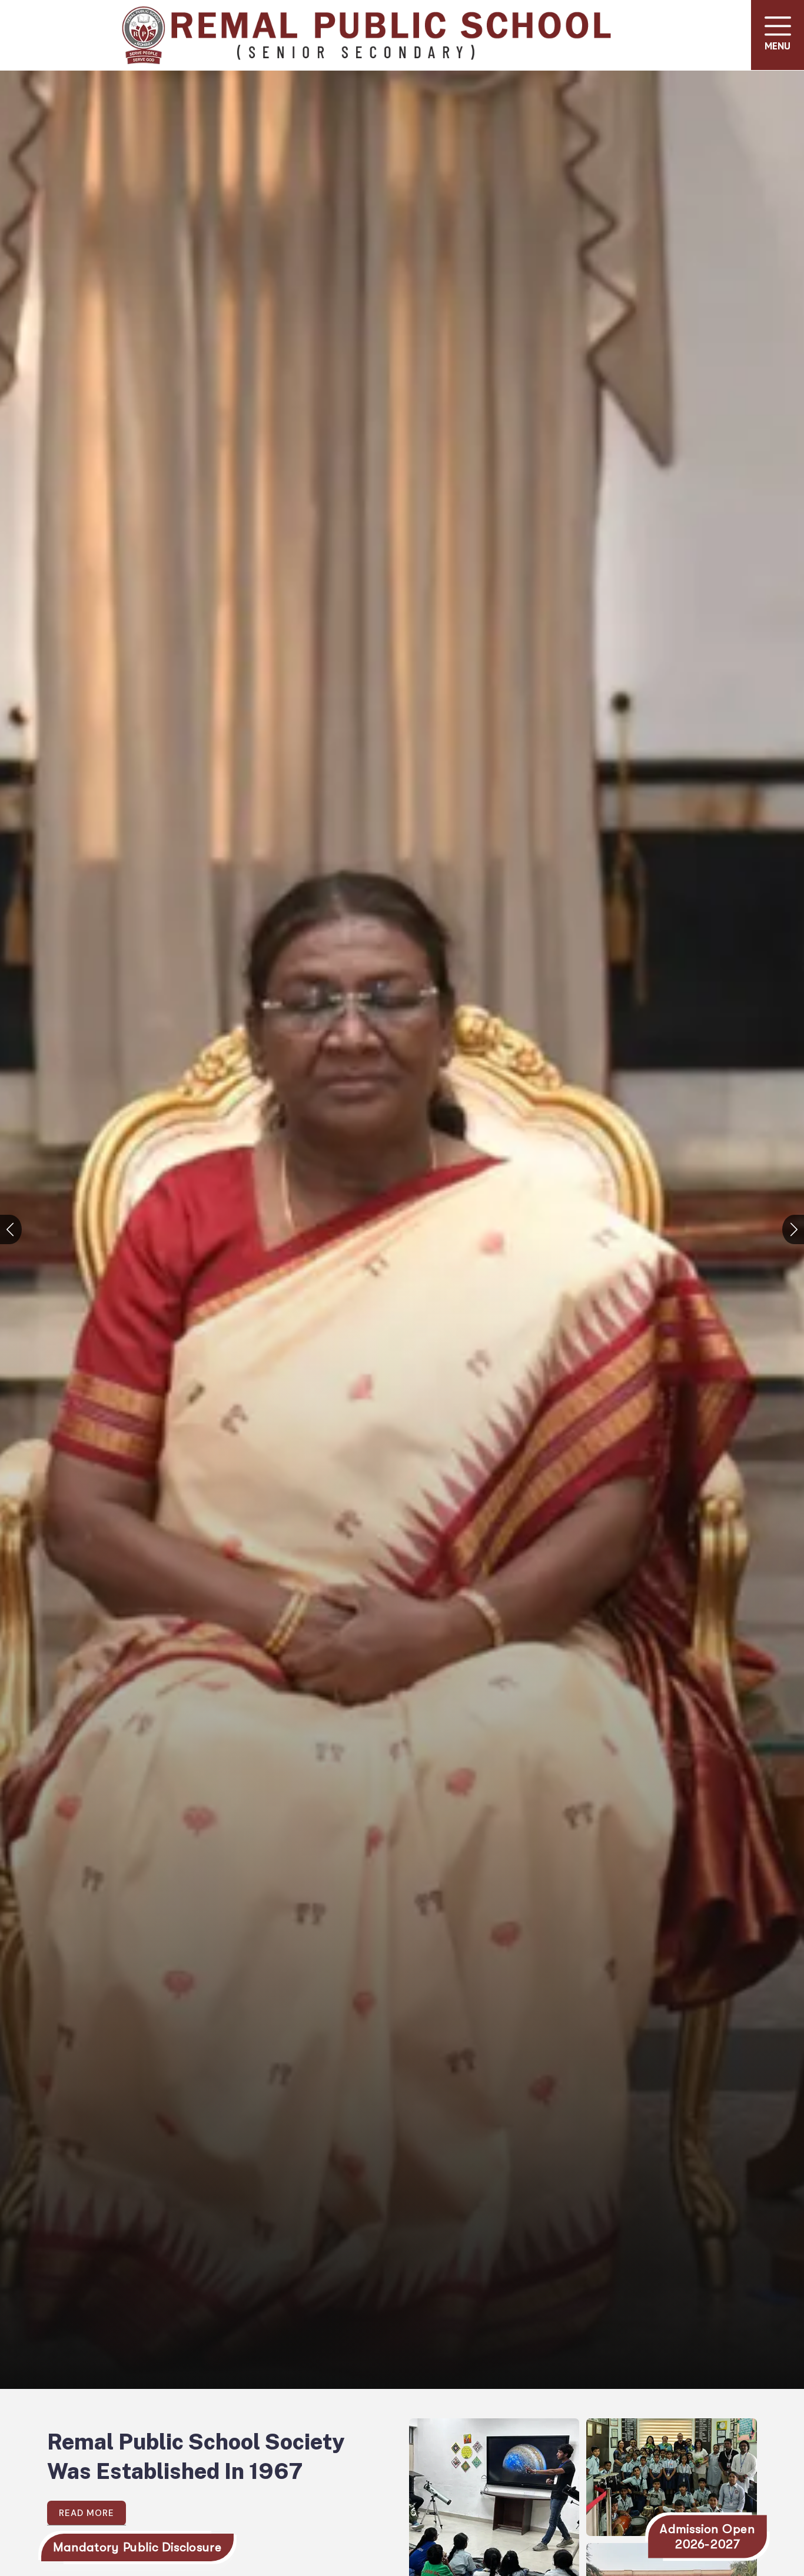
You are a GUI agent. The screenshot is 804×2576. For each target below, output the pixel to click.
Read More (87, 2513)
